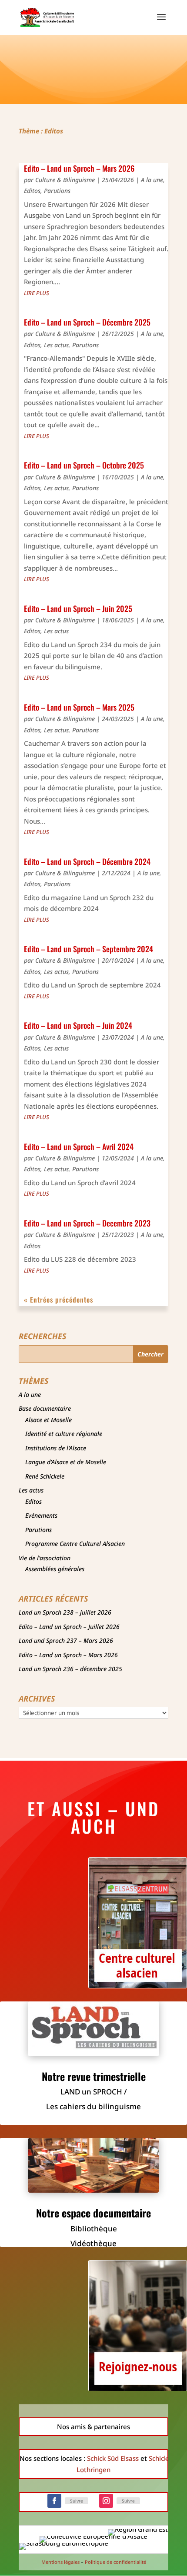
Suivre (77, 2501)
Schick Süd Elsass (113, 2458)
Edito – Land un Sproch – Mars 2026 (79, 168)
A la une (152, 180)
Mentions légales (60, 2562)
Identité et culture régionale (64, 1434)
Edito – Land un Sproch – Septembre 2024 (88, 949)
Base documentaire (45, 1408)
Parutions (57, 191)
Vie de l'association (45, 1558)
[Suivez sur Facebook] (54, 2501)
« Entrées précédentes (58, 1300)
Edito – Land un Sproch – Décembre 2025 (87, 322)
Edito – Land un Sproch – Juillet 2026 (69, 1627)
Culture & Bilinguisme (65, 180)
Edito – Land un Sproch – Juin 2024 (78, 1025)
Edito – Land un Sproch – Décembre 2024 (87, 861)
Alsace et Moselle (48, 1420)
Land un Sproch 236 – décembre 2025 (70, 1669)
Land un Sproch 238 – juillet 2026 (65, 1612)
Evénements (41, 1515)
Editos (32, 191)
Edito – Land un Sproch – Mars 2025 (79, 707)
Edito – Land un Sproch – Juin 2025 (78, 608)
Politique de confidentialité (115, 2562)
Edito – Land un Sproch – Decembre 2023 (87, 1223)
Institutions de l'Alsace (56, 1448)
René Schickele (45, 1476)
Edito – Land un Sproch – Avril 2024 (79, 1147)
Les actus (56, 345)
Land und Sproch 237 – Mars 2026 (66, 1640)
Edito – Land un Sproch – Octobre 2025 (84, 465)
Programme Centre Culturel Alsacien (75, 1544)
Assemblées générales (55, 1569)
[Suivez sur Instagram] (106, 2501)
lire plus (37, 293)
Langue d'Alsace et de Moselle (66, 1462)
